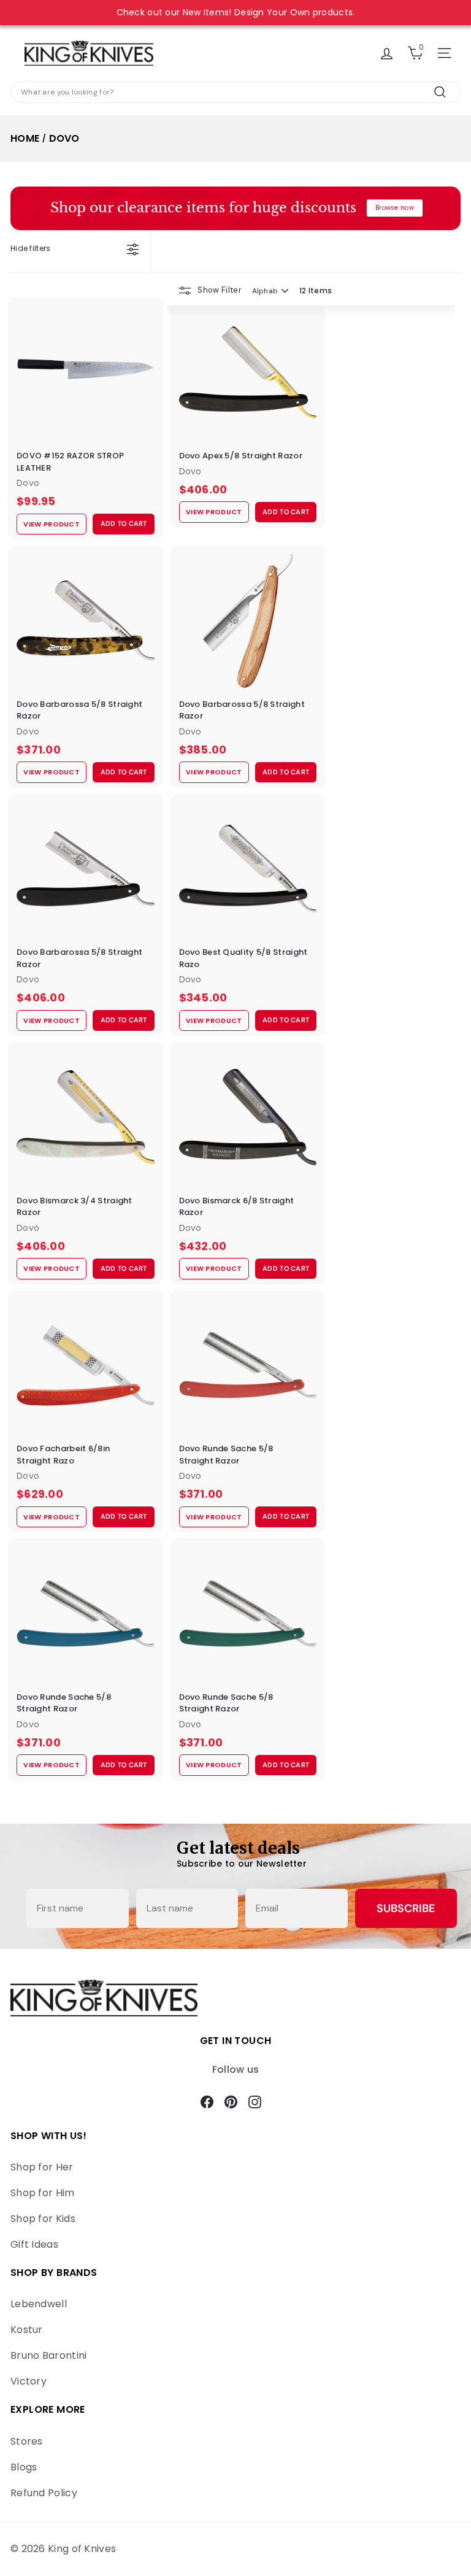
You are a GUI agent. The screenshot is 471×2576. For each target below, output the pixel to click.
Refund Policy (44, 2493)
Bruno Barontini (49, 2355)
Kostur (27, 2330)
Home (25, 138)
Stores (27, 2441)
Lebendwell (39, 2304)
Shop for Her (42, 2167)
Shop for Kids (43, 2219)
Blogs (24, 2467)
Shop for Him (43, 2193)
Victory (29, 2381)
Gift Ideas (34, 2244)
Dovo (64, 138)
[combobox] (235, 92)
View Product (52, 524)
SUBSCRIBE (406, 1908)
